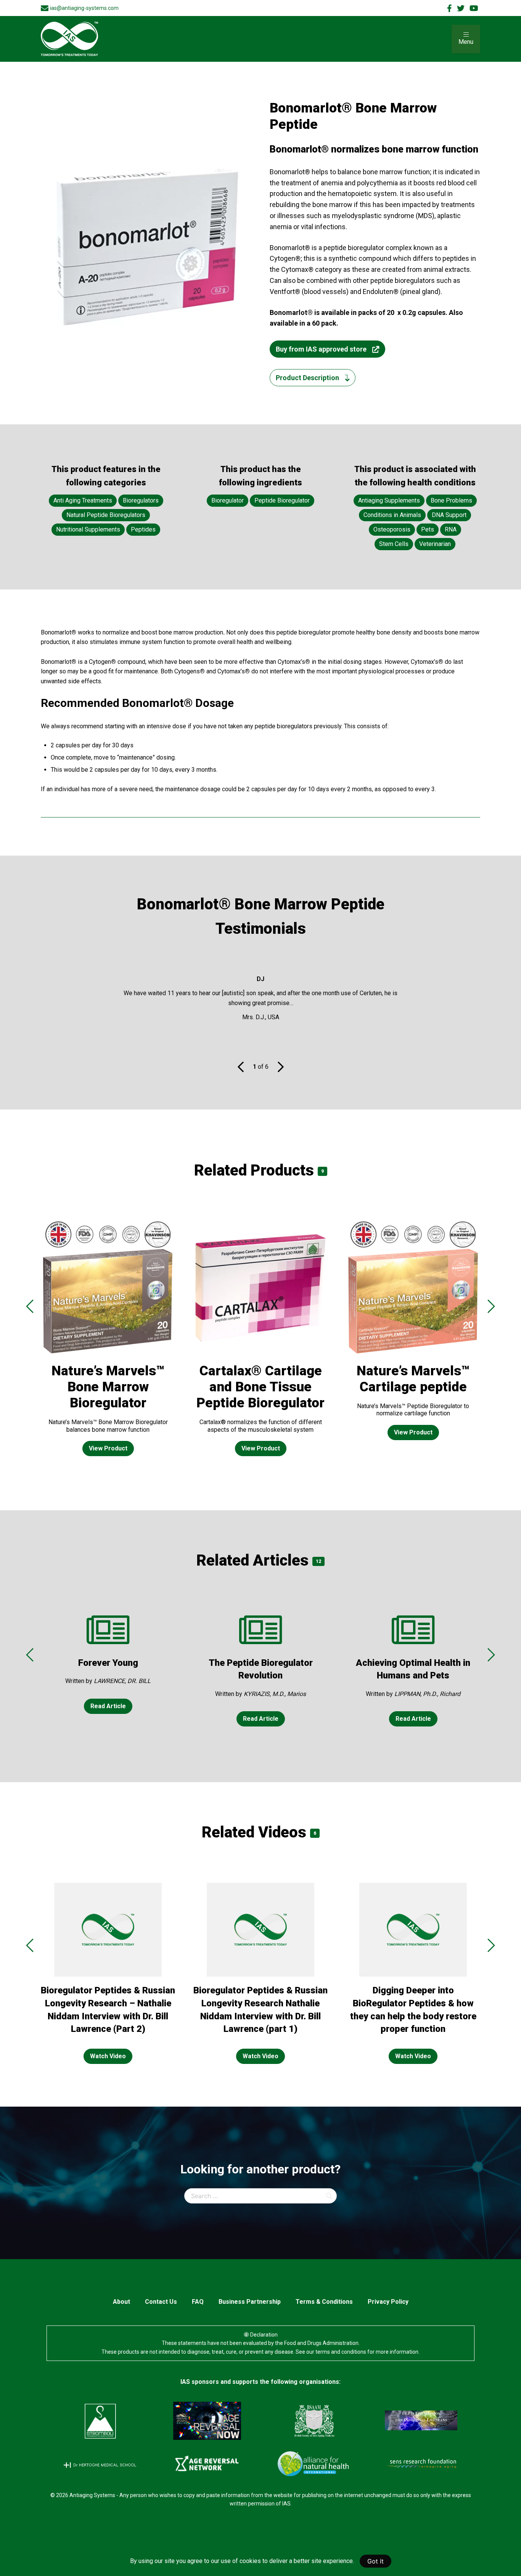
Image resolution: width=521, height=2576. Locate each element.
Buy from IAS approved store (321, 349)
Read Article (108, 1706)
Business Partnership (250, 2302)
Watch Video (108, 2056)
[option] (108, 1344)
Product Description (307, 378)
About (121, 2302)
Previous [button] (30, 1306)
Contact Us (161, 2302)
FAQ (198, 2302)
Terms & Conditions (324, 2302)
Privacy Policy (388, 2302)
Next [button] (491, 1306)
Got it (375, 2561)
